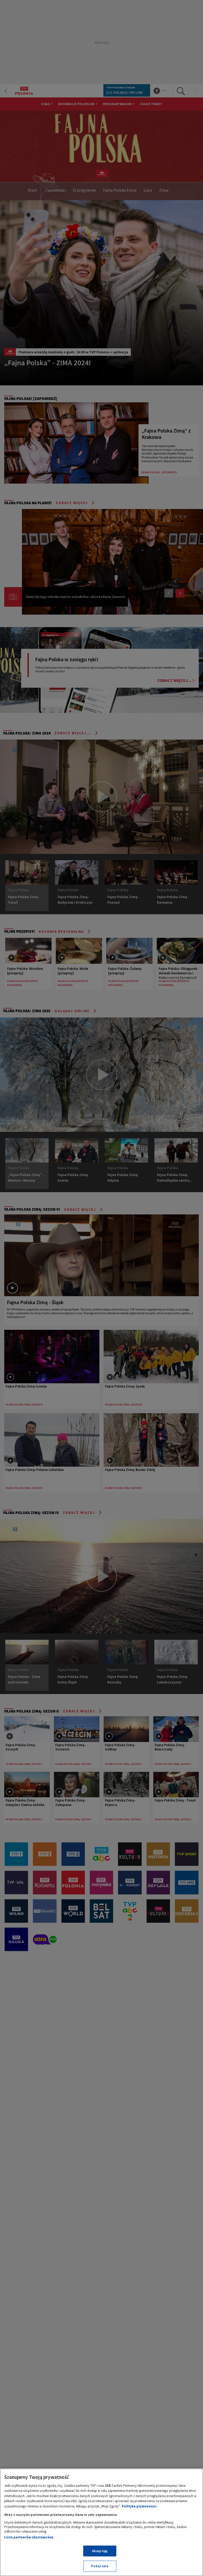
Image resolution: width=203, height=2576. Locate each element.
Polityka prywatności (139, 2506)
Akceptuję (100, 2551)
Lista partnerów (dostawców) (29, 2537)
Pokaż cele (100, 2566)
